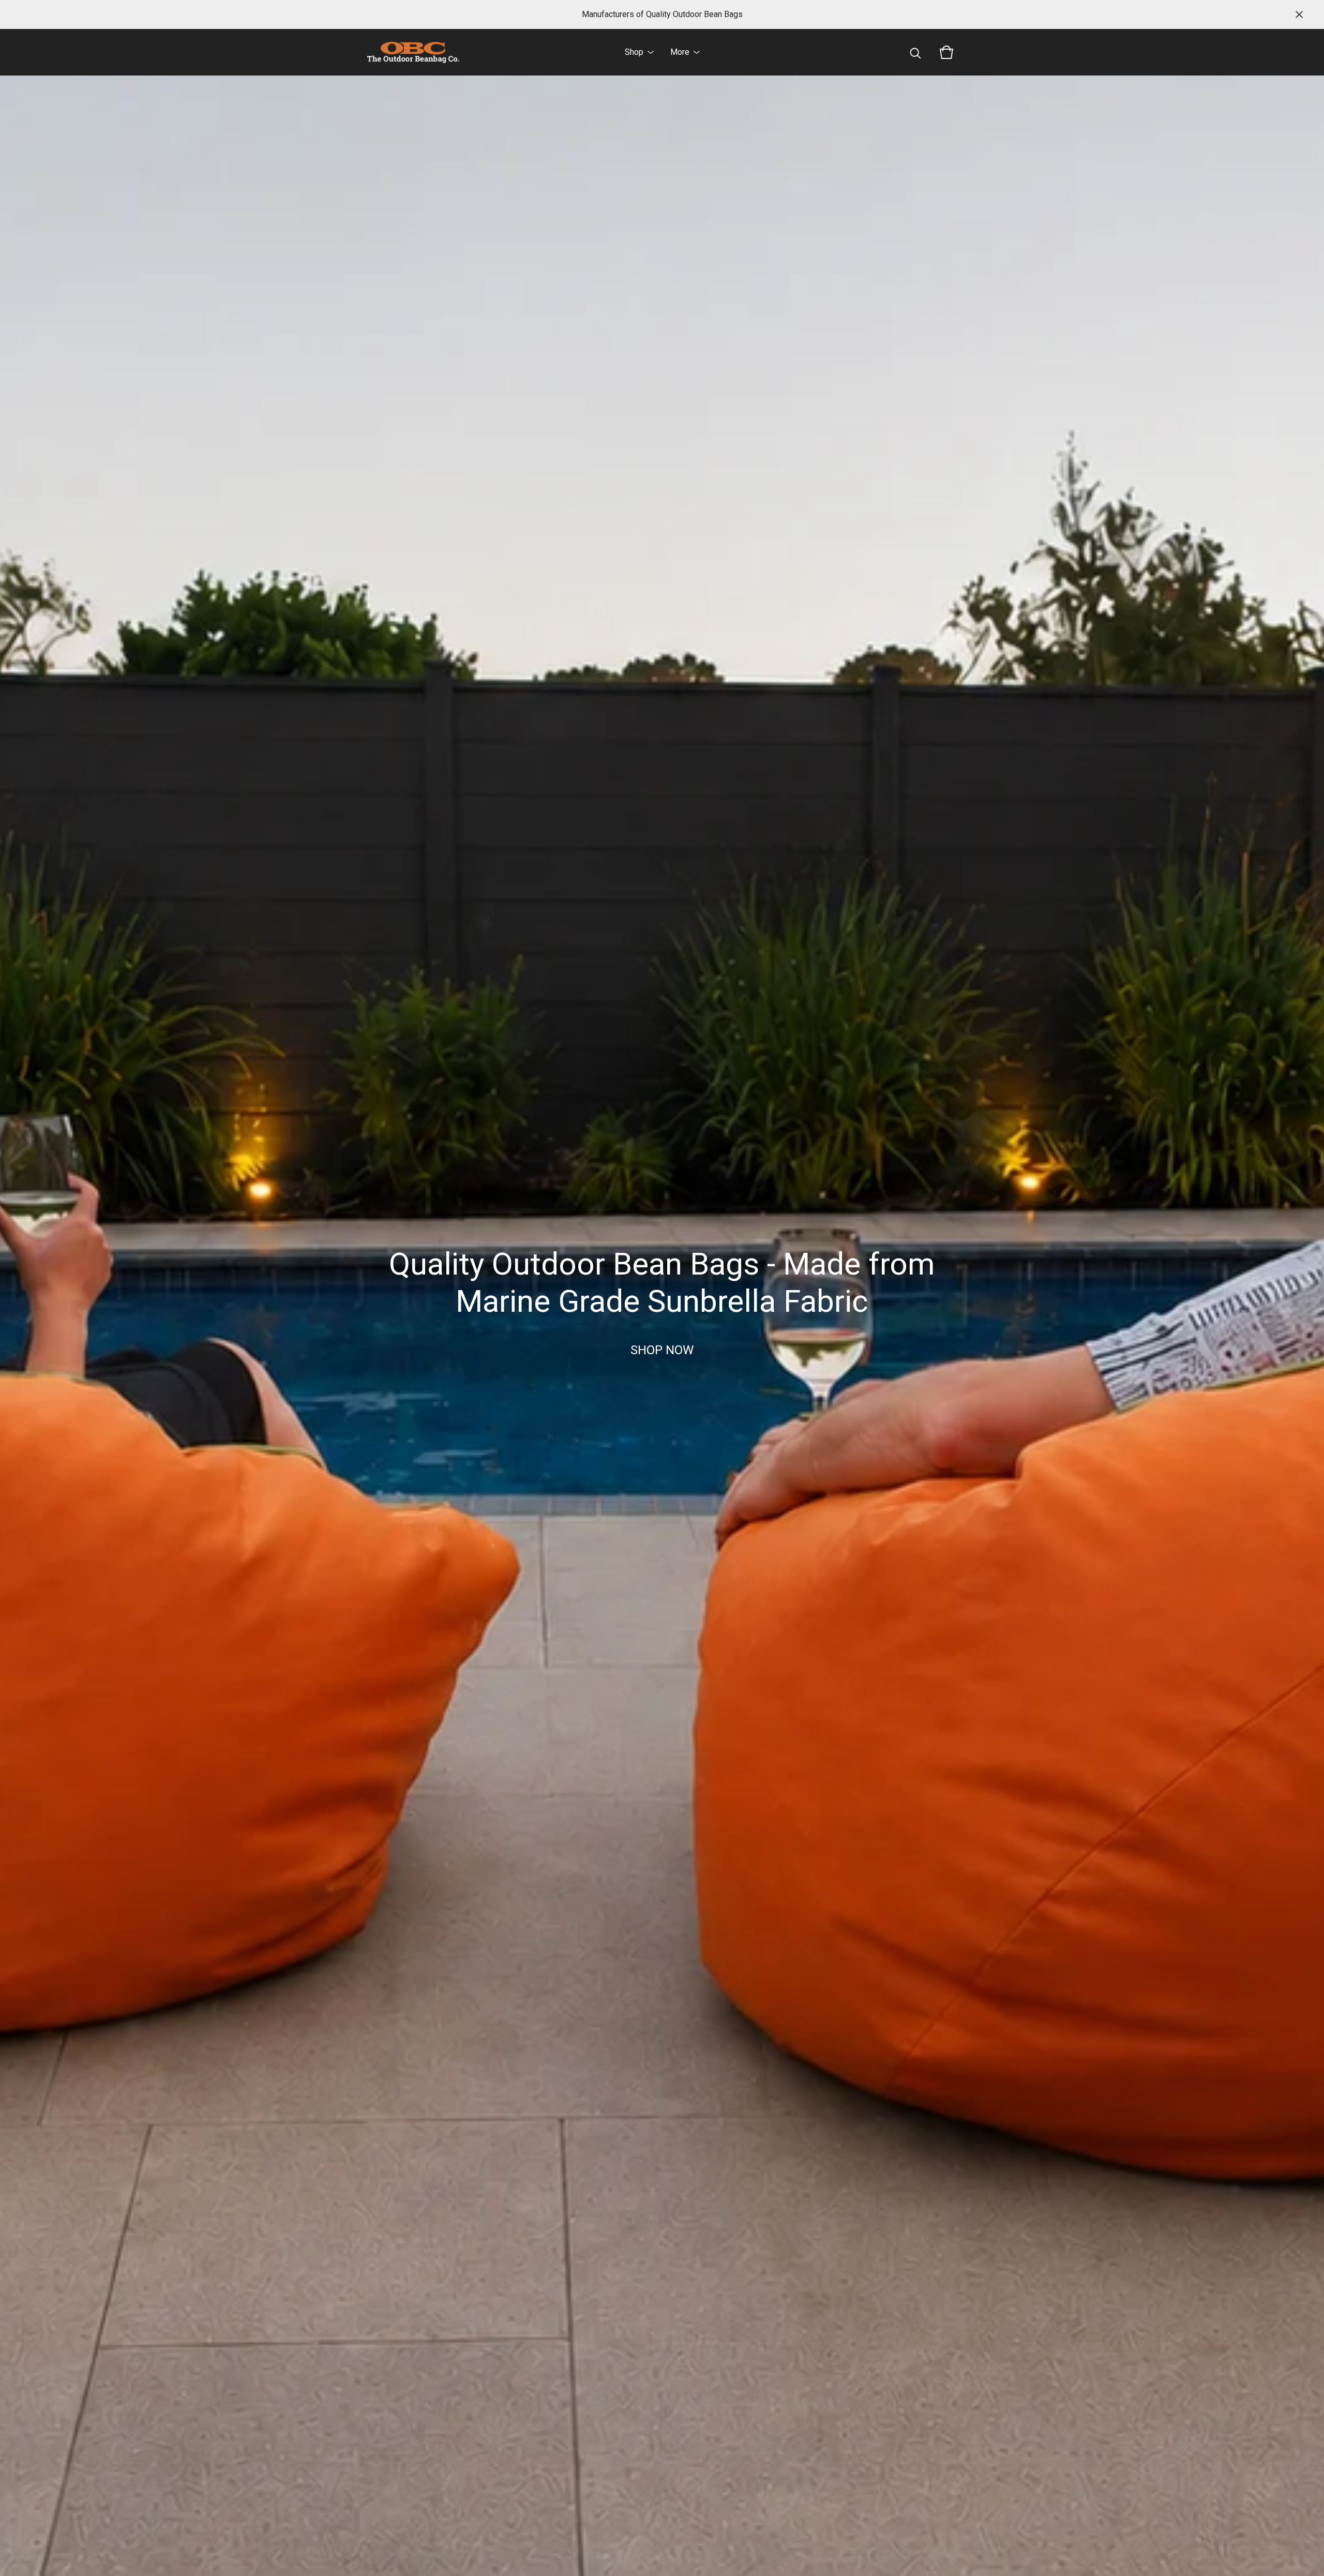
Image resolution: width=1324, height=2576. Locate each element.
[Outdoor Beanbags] (413, 52)
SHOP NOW (662, 1350)
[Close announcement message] (1299, 14)
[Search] (915, 52)
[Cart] (946, 52)
